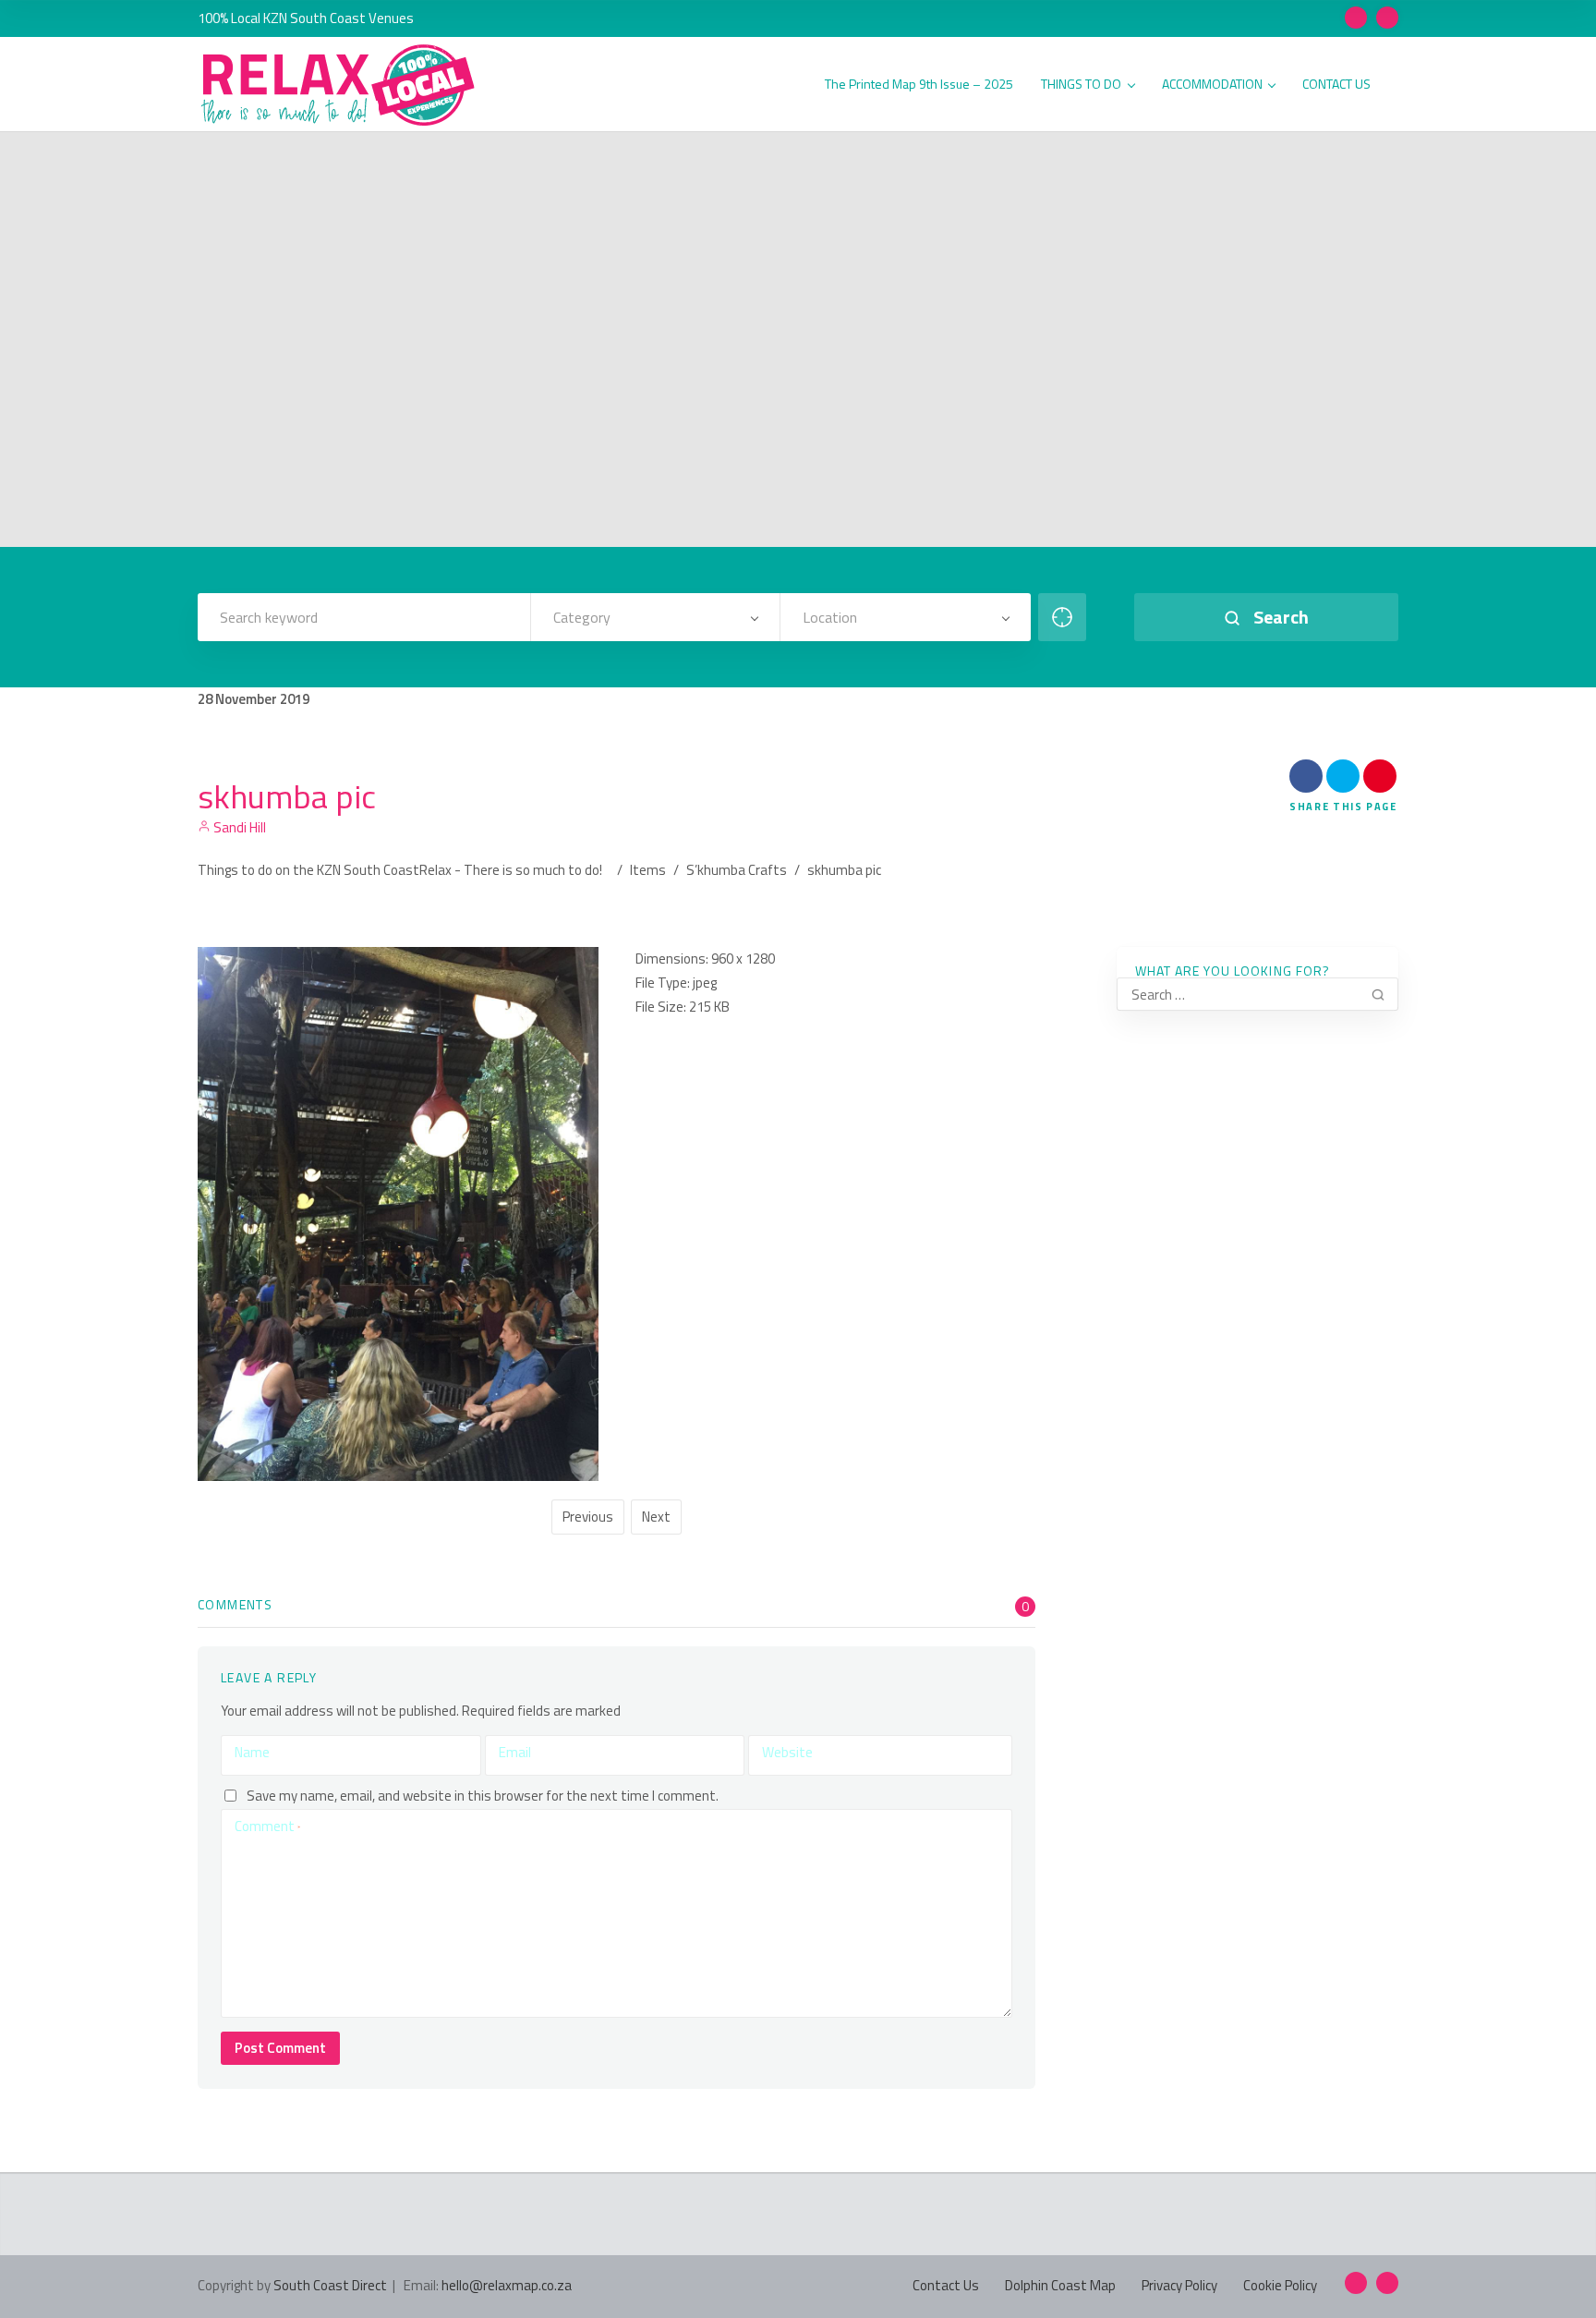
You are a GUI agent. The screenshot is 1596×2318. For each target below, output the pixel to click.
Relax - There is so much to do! (511, 870)
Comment (267, 1826)
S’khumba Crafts (737, 870)
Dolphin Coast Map (1060, 2285)
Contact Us (946, 2285)
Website (787, 1752)
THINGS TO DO (1081, 85)
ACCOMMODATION (1212, 85)
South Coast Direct (330, 2285)
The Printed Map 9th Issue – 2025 (919, 85)
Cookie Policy (1280, 2285)
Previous (588, 1517)
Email (515, 1752)
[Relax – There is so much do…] (339, 85)
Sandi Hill (238, 827)
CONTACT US (1336, 85)
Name (252, 1752)
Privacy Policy (1179, 2285)
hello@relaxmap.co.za (507, 2285)
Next (656, 1517)
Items (648, 870)
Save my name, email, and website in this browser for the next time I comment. (483, 1796)
